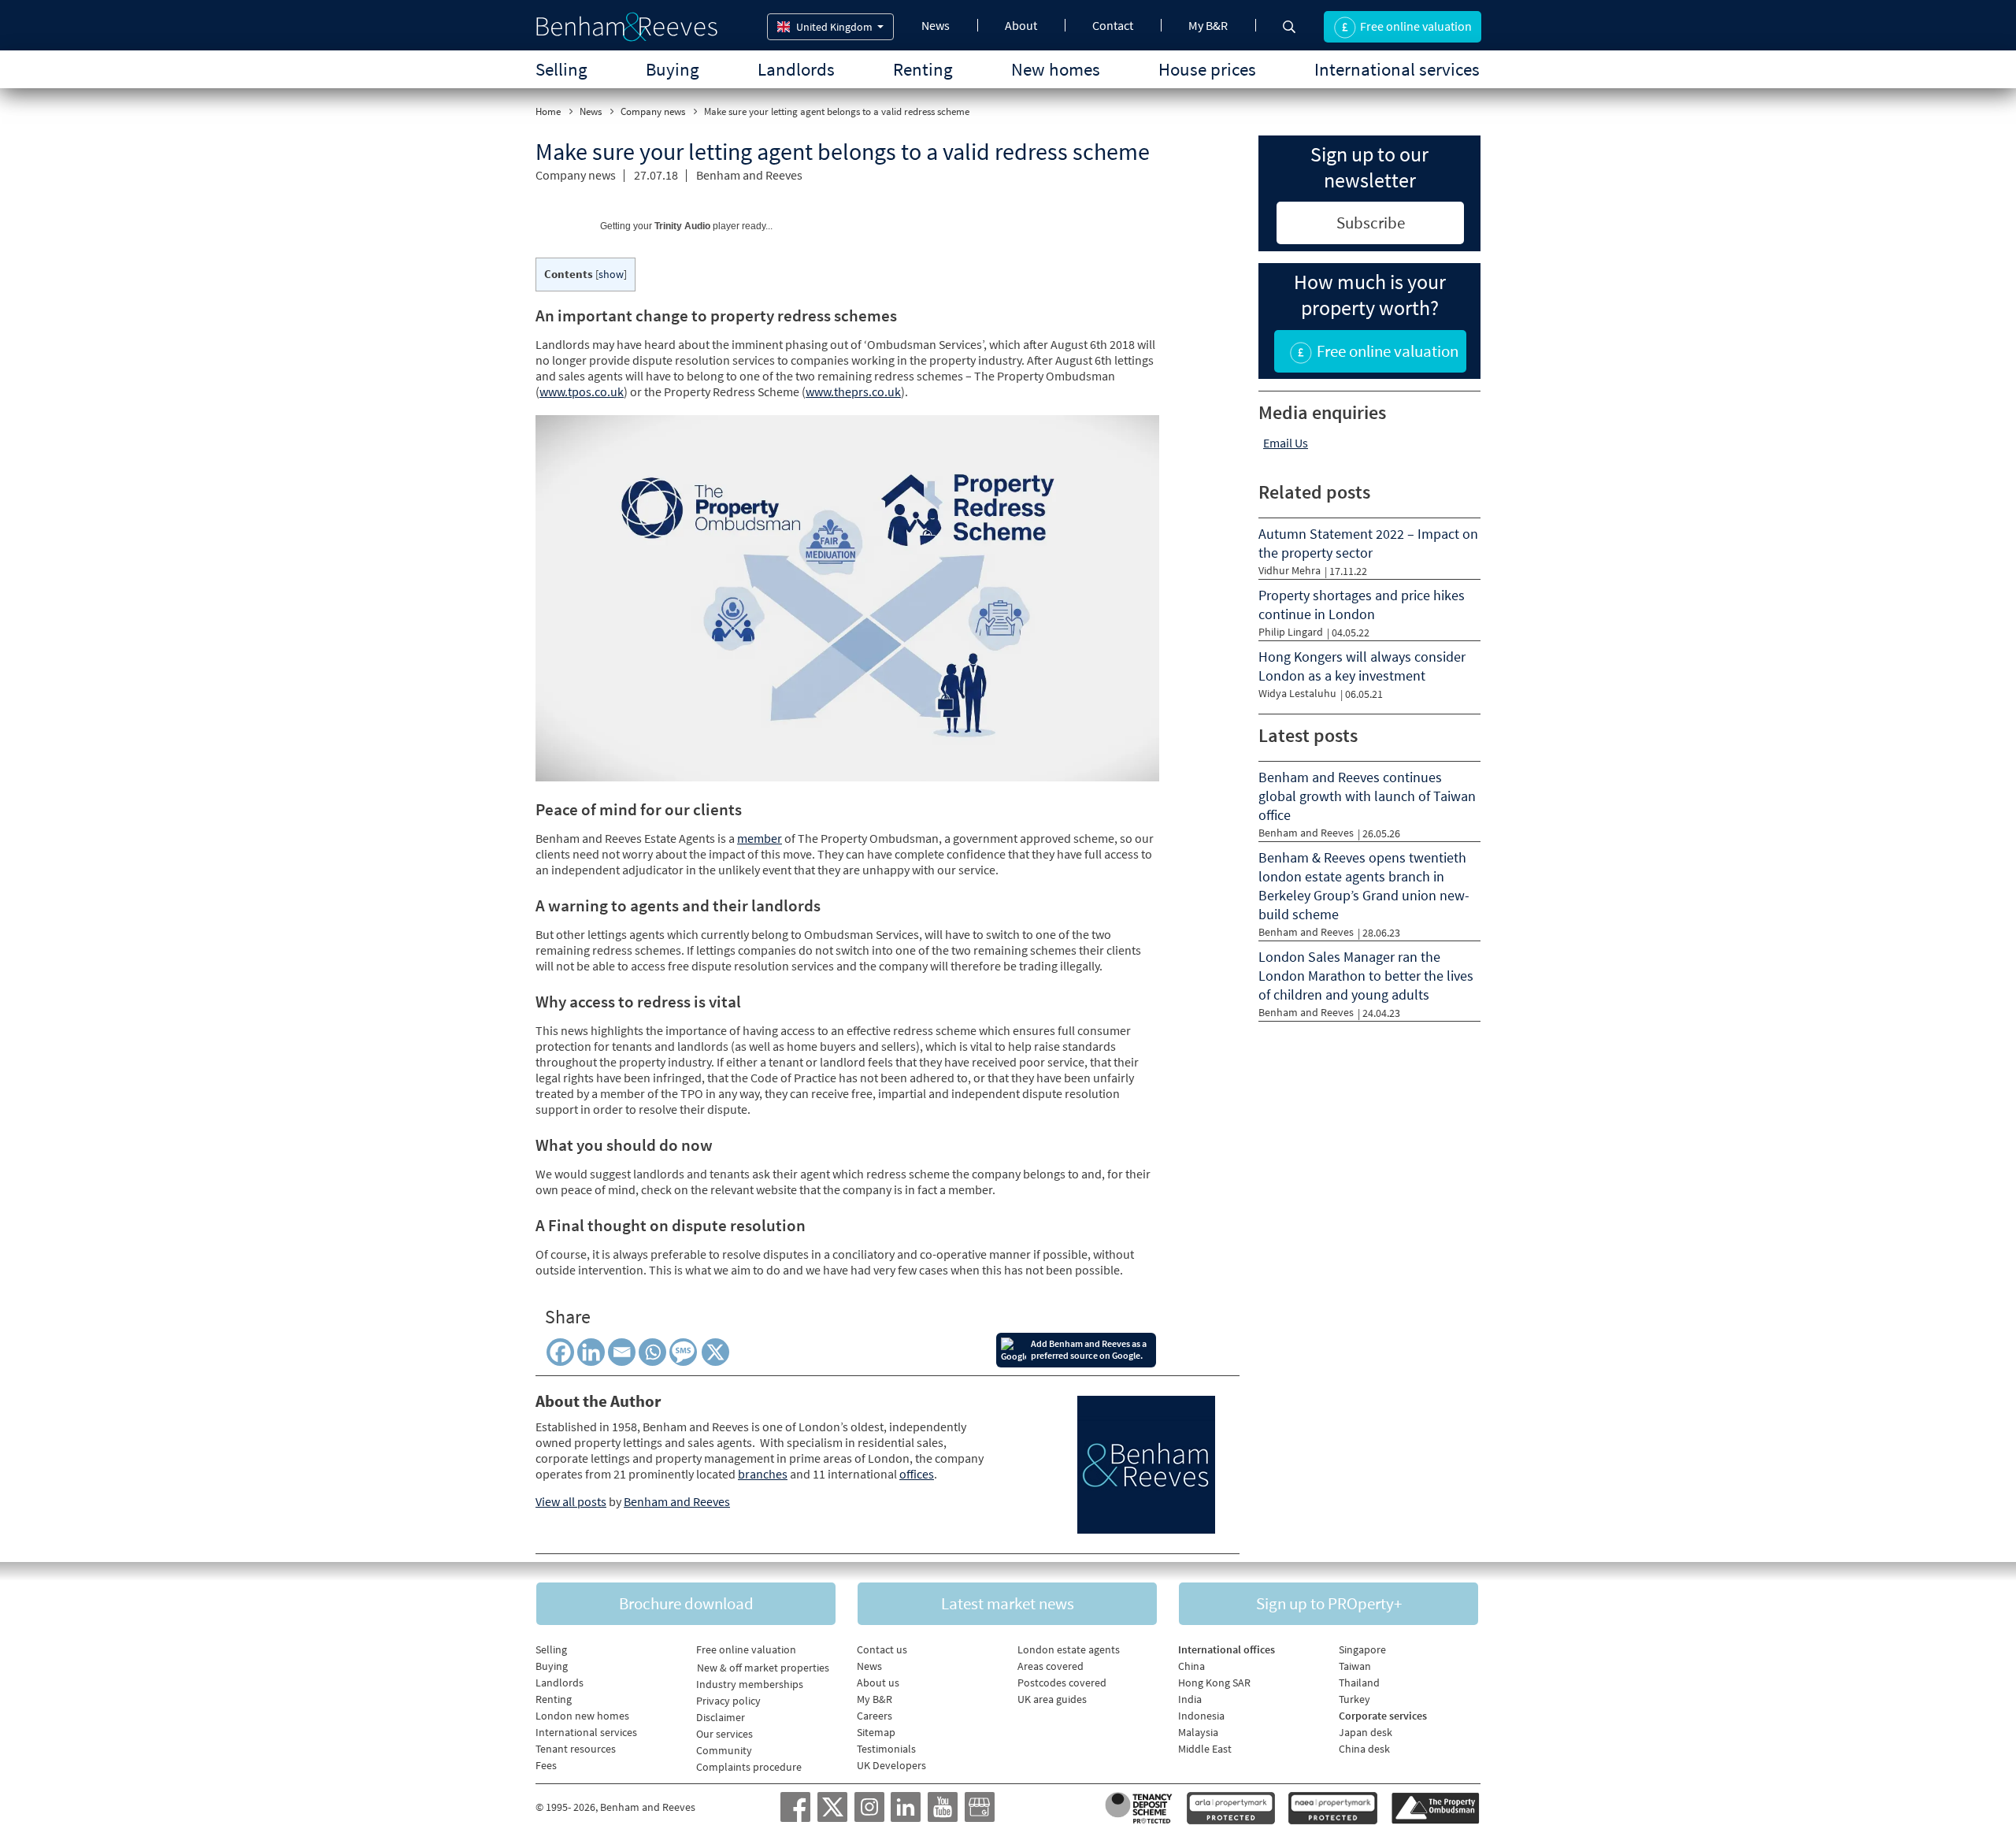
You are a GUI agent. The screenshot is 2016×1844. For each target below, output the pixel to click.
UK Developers (891, 1765)
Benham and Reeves (749, 175)
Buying (673, 69)
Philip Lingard (1291, 632)
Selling (561, 69)
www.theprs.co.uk (853, 391)
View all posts (571, 1501)
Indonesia (1201, 1716)
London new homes (582, 1716)
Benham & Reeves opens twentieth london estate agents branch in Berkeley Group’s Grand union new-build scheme (1364, 886)
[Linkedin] (591, 1352)
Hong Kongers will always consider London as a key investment (1362, 666)
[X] (718, 1352)
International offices (1227, 1649)
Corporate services (1383, 1716)
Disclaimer (721, 1717)
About (1021, 25)
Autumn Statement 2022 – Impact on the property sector (1368, 543)
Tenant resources (576, 1749)
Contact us (882, 1649)
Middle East (1205, 1749)
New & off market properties (763, 1668)
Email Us (1286, 443)
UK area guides (1052, 1699)
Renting (923, 69)
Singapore (1362, 1649)
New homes (1056, 69)
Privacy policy (728, 1701)
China (1191, 1666)
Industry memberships (750, 1684)
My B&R (1208, 25)
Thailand (1359, 1683)
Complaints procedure (749, 1767)
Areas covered (1051, 1666)
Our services (724, 1734)
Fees (546, 1765)
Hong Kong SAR (1214, 1683)
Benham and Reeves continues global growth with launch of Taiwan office (1367, 796)
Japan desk (1366, 1732)
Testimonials (886, 1749)
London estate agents (1069, 1649)
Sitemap (876, 1732)
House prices (1207, 69)
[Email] (622, 1352)
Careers (875, 1716)
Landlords (796, 69)
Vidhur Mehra (1290, 570)
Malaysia (1198, 1732)
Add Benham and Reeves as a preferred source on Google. (1089, 1349)
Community (724, 1750)
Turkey (1354, 1699)
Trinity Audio (682, 226)
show (611, 275)
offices (917, 1474)
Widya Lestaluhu (1297, 693)
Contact (1113, 25)
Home (548, 111)
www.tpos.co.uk (582, 391)
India (1190, 1699)
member (760, 838)
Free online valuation (746, 1649)
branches (763, 1474)
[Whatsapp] (652, 1352)
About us (878, 1683)
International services (1397, 69)
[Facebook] (560, 1352)
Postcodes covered (1062, 1683)
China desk (1364, 1749)
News (936, 25)
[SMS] (686, 1352)
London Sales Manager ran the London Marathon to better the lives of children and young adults (1366, 976)
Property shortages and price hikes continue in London (1362, 605)
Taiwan (1355, 1666)
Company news (653, 111)
